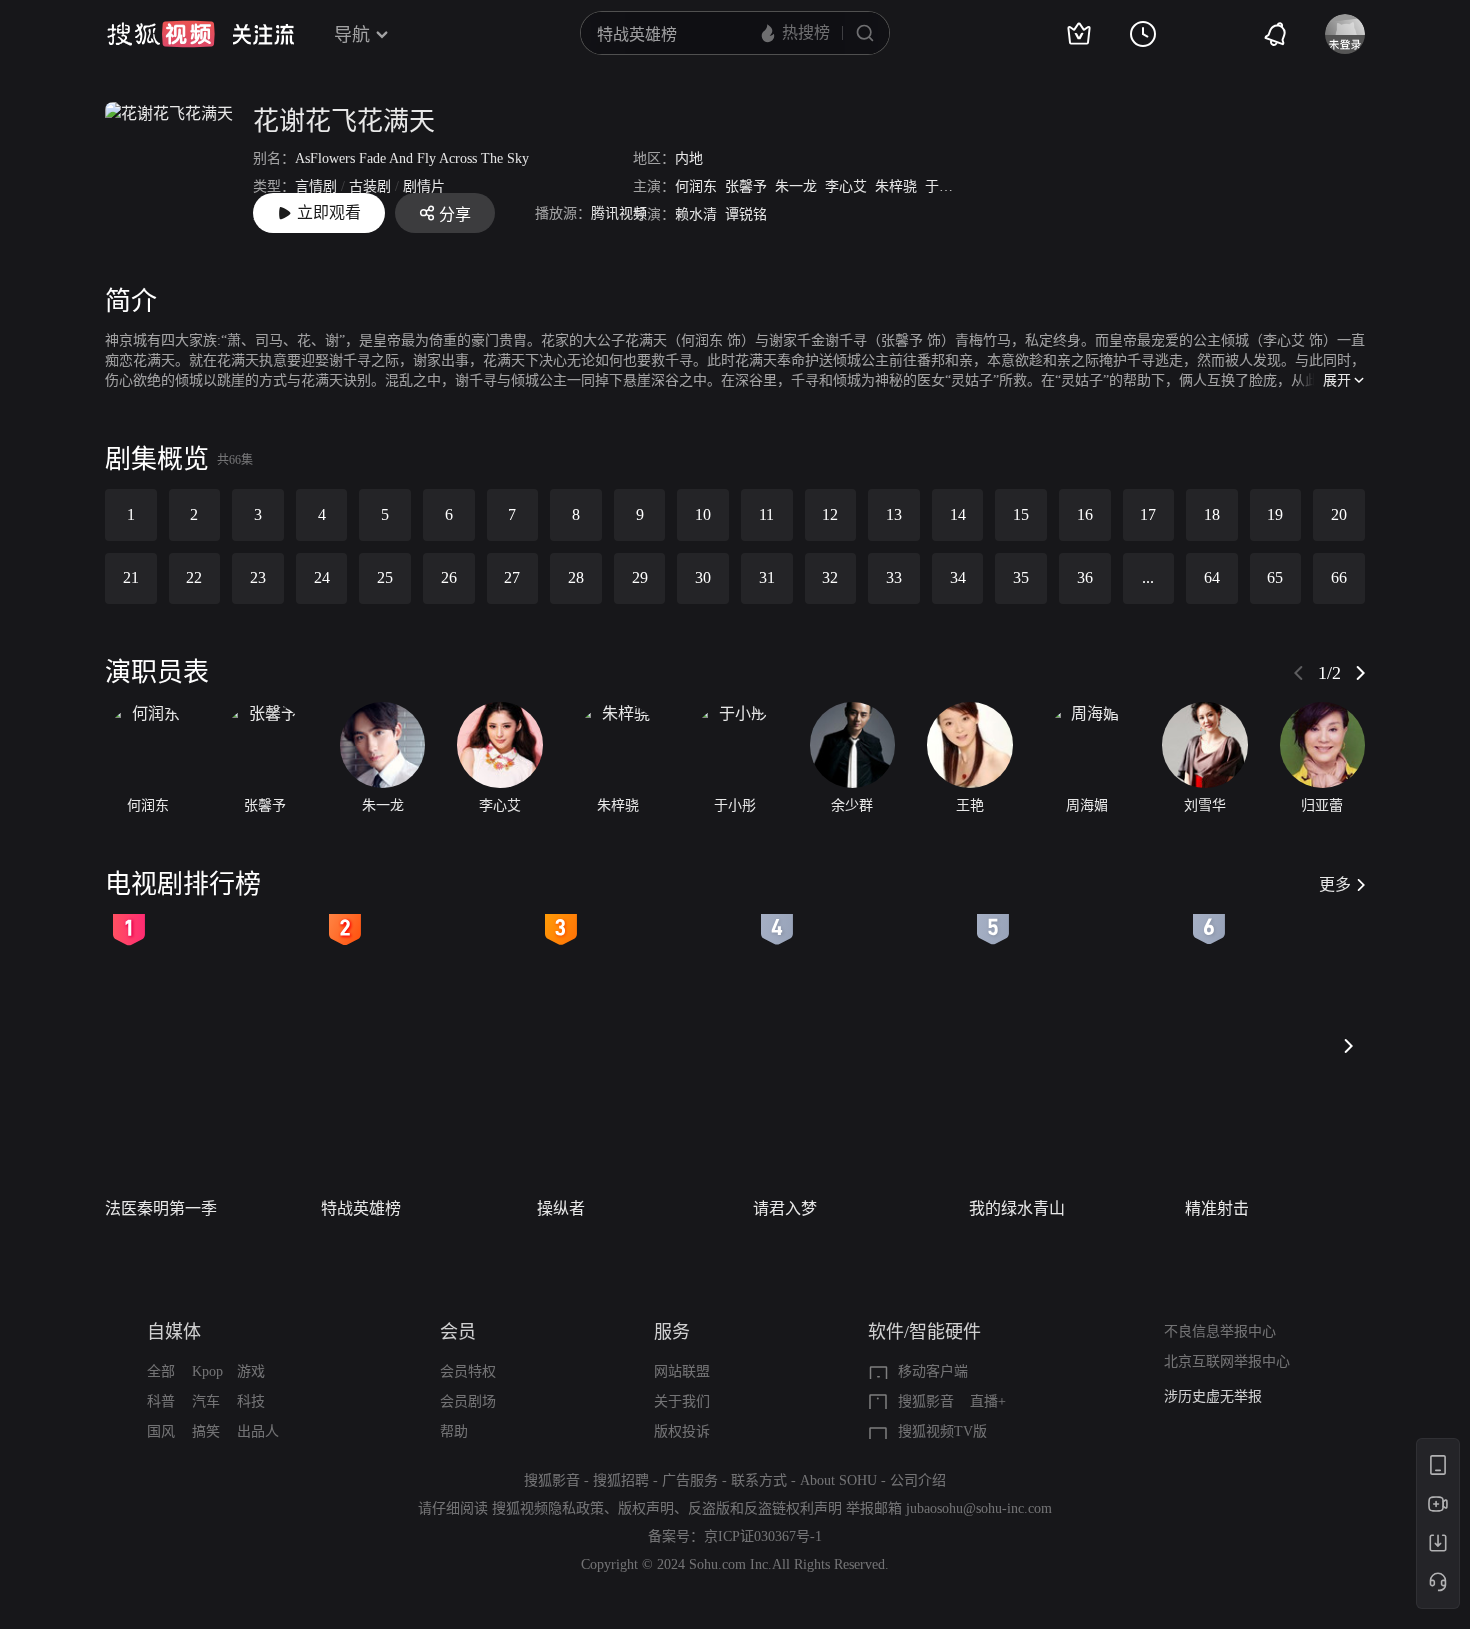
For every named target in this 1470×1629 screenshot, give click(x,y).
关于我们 (682, 1401)
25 (385, 577)
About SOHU (838, 1480)
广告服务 (690, 1480)
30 (703, 577)
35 (1021, 577)
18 (1212, 514)
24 (322, 577)
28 (576, 577)
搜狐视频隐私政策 (548, 1508)
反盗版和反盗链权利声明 (765, 1508)
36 (1085, 577)
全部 (161, 1371)
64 (1212, 577)
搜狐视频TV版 (942, 1431)
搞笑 (206, 1431)
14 (958, 514)
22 (194, 577)
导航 (352, 35)
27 (512, 577)
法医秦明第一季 (161, 1208)
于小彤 (946, 186)
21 (131, 577)
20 (1339, 514)
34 (958, 577)
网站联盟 (682, 1371)
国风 (161, 1431)
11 (766, 514)
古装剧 (370, 186)
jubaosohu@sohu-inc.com (979, 1508)
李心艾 (846, 186)
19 (1275, 514)
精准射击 (1217, 1208)
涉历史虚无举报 (1213, 1396)
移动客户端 (933, 1371)
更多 (1335, 884)
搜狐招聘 (621, 1480)
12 (830, 514)
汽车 (206, 1401)
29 (640, 577)
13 (894, 514)
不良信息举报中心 (1220, 1331)
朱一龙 (796, 186)
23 (258, 577)
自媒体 (174, 1332)
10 (703, 514)
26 (449, 577)
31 (767, 577)
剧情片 (424, 186)
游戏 (251, 1371)
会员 (458, 1332)
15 (1021, 514)
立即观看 (329, 212)
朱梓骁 (896, 186)
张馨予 (746, 186)
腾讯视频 (619, 213)
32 (830, 577)
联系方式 (759, 1480)
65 (1275, 577)
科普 (161, 1401)
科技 (251, 1401)
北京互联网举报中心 (1227, 1361)
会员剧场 (468, 1401)
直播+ (988, 1401)
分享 (455, 214)
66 (1339, 577)
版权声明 (646, 1508)
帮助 (454, 1431)
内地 (689, 158)
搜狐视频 (161, 34)
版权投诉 (682, 1431)
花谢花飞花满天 (344, 121)
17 (1148, 514)
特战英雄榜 (361, 1208)
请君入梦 (785, 1208)
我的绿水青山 (1017, 1208)
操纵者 (561, 1208)
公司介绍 (918, 1480)
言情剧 (316, 186)
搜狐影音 (926, 1401)
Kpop (207, 1371)
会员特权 (468, 1371)
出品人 (258, 1431)
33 (894, 577)
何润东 (696, 186)
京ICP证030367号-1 (763, 1536)
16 (1085, 514)
